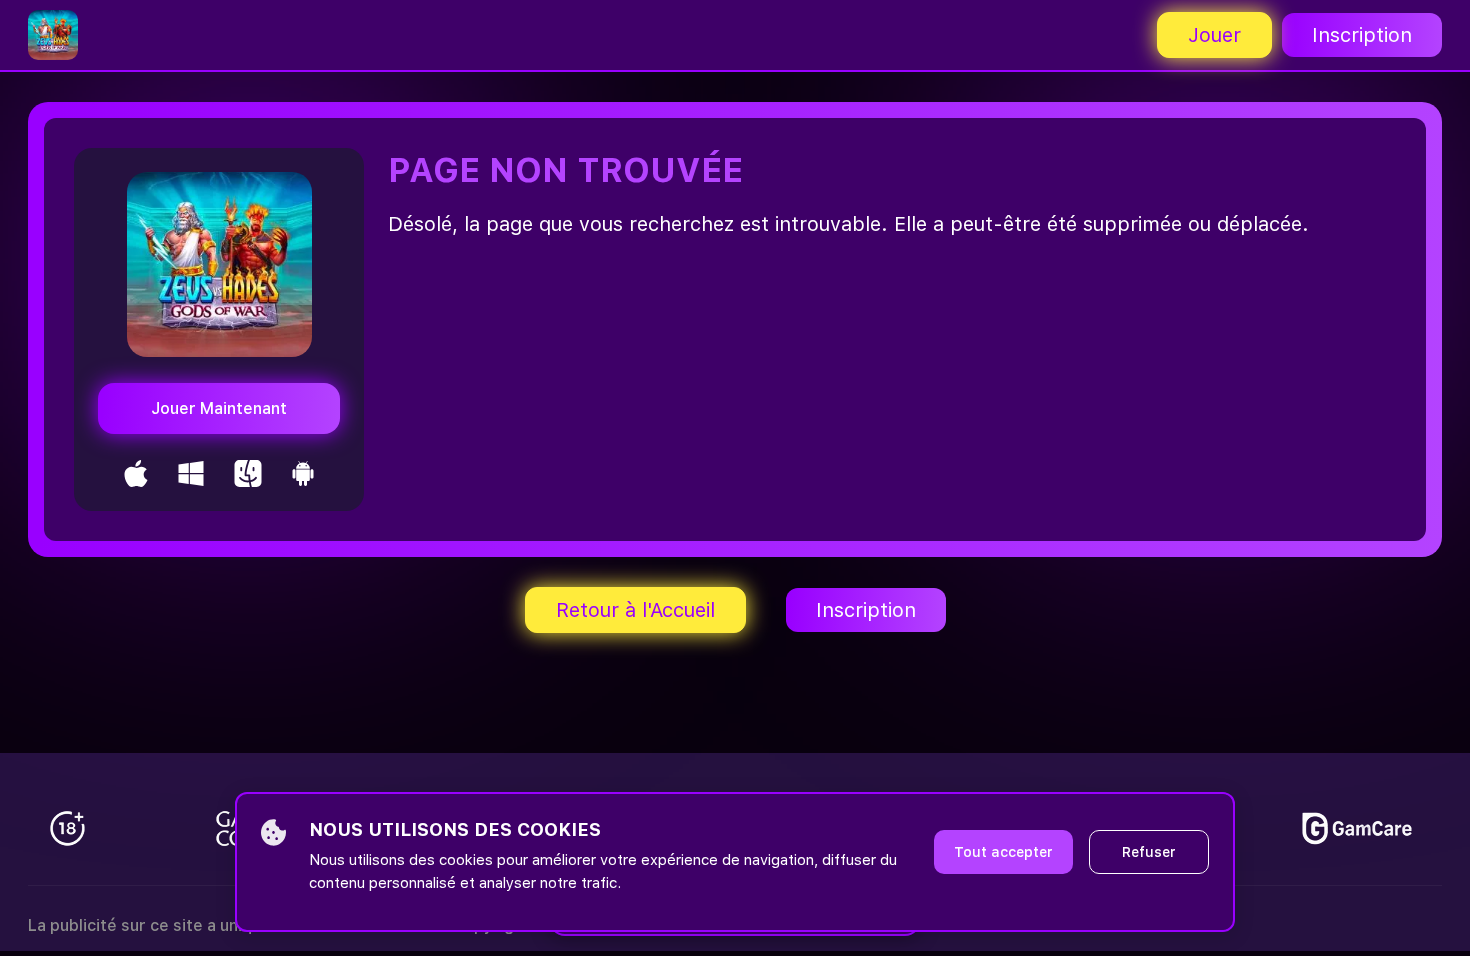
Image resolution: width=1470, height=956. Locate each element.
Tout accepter (1003, 852)
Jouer (1214, 35)
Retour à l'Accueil (635, 610)
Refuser (1149, 852)
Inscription (1362, 35)
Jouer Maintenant (219, 408)
